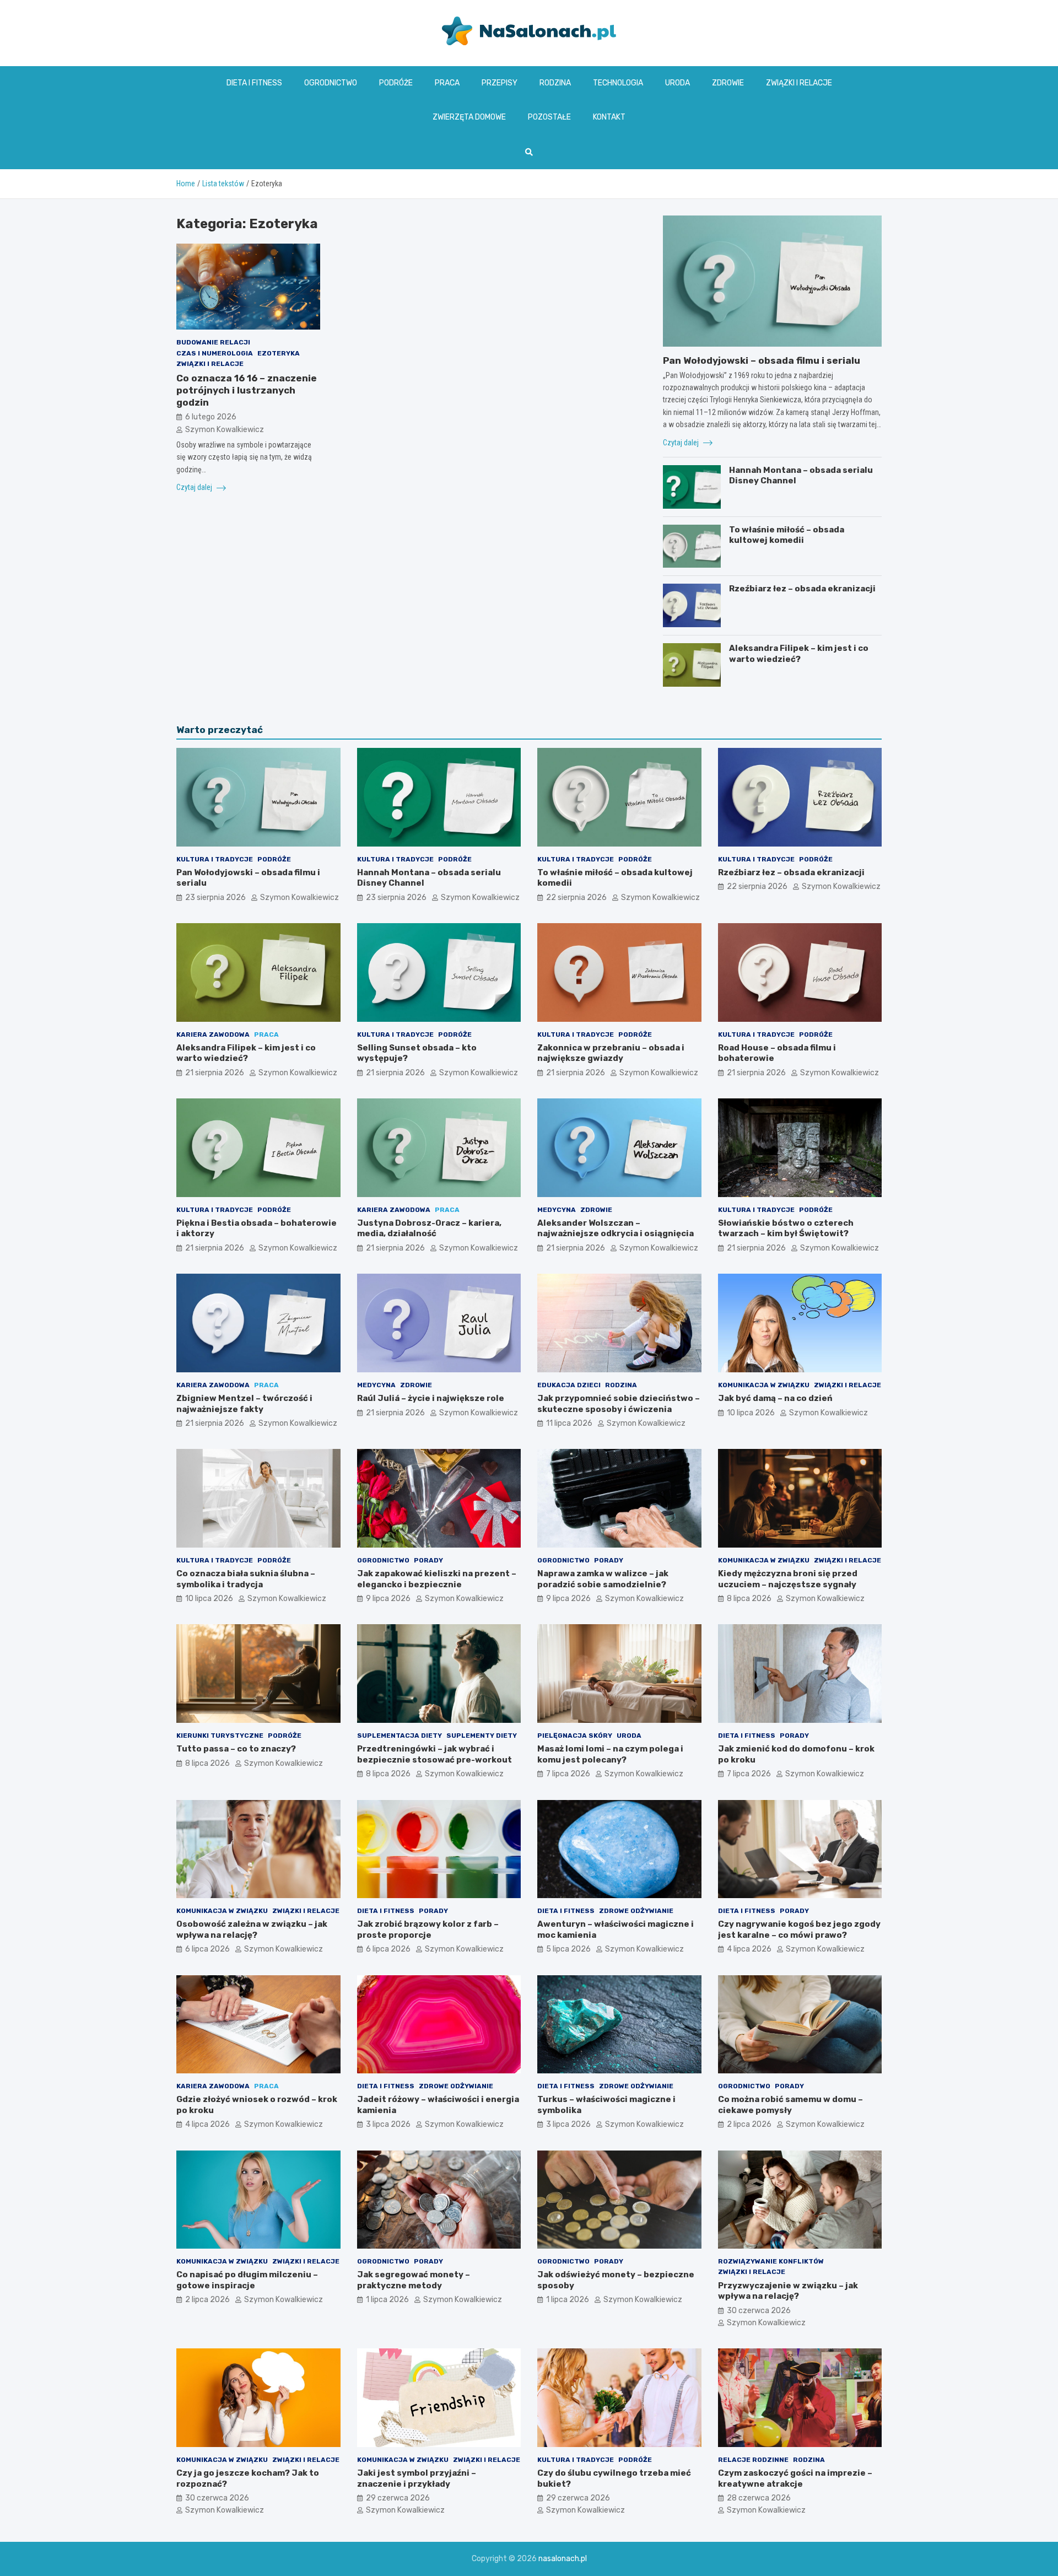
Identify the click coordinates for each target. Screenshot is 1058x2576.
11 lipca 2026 (569, 1423)
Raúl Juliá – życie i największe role (431, 1398)
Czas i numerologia (215, 353)
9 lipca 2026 (388, 1599)
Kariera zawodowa (213, 1034)
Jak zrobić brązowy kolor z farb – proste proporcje (428, 1930)
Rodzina (555, 83)
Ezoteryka (279, 353)
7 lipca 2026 (568, 1774)
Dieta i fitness (254, 83)
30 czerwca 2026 (759, 2311)
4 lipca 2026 (749, 1949)
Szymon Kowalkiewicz (225, 430)
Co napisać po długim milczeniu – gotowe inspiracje (247, 2280)
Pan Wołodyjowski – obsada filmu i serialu (762, 360)
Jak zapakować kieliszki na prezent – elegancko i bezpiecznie (437, 1579)
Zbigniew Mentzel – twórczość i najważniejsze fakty (244, 1404)
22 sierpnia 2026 (576, 898)
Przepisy (500, 83)
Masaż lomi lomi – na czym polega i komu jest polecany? (610, 1754)
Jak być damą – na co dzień (775, 1398)
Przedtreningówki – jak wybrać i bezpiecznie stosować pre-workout (434, 1754)
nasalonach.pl (563, 2559)
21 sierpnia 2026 (215, 1073)
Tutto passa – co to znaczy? (236, 1749)
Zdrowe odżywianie (636, 1911)
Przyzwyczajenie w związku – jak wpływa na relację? (788, 2291)
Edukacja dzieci (569, 1385)
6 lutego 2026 (211, 417)
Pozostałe (549, 117)
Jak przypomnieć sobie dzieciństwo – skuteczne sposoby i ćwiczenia (619, 1404)
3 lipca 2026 (388, 2124)
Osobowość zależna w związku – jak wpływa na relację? (252, 1930)
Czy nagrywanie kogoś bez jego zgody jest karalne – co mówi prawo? (799, 1930)
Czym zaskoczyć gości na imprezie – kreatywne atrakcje (795, 2478)
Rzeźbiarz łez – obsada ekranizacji (802, 589)
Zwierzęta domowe (469, 117)
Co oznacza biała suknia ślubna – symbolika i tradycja (246, 1579)
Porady (428, 1560)
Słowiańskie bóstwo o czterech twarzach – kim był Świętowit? (786, 1228)
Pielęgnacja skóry (575, 1736)
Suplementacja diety (400, 1736)
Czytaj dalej (195, 487)
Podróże (396, 83)
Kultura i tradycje (215, 859)
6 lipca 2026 (207, 1949)
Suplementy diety (482, 1736)
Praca (447, 83)
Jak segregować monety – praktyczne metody (414, 2280)
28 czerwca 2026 (759, 2498)
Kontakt (609, 117)
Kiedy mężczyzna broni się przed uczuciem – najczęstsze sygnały (788, 1579)
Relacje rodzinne (753, 2460)
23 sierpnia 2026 (215, 898)
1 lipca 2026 (387, 2300)
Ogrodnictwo (331, 83)
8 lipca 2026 (749, 1599)
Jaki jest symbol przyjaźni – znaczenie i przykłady (417, 2478)
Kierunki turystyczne (220, 1736)
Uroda (678, 83)
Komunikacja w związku (764, 1385)
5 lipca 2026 (568, 1949)
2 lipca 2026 (749, 2124)
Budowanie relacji (213, 342)
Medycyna (557, 1210)
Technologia (618, 83)
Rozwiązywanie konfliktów (771, 2261)
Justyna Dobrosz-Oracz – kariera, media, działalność (429, 1228)
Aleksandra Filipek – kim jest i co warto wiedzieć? (799, 654)
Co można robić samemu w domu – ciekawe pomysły (790, 2105)
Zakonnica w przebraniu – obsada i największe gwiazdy (611, 1053)
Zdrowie (728, 83)
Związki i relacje (799, 83)
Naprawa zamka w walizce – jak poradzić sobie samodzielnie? (603, 1579)
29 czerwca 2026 (398, 2498)
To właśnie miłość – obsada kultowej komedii (787, 535)
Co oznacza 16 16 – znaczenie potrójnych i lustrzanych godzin (247, 390)
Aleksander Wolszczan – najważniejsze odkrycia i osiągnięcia (616, 1228)
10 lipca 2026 (751, 1413)
